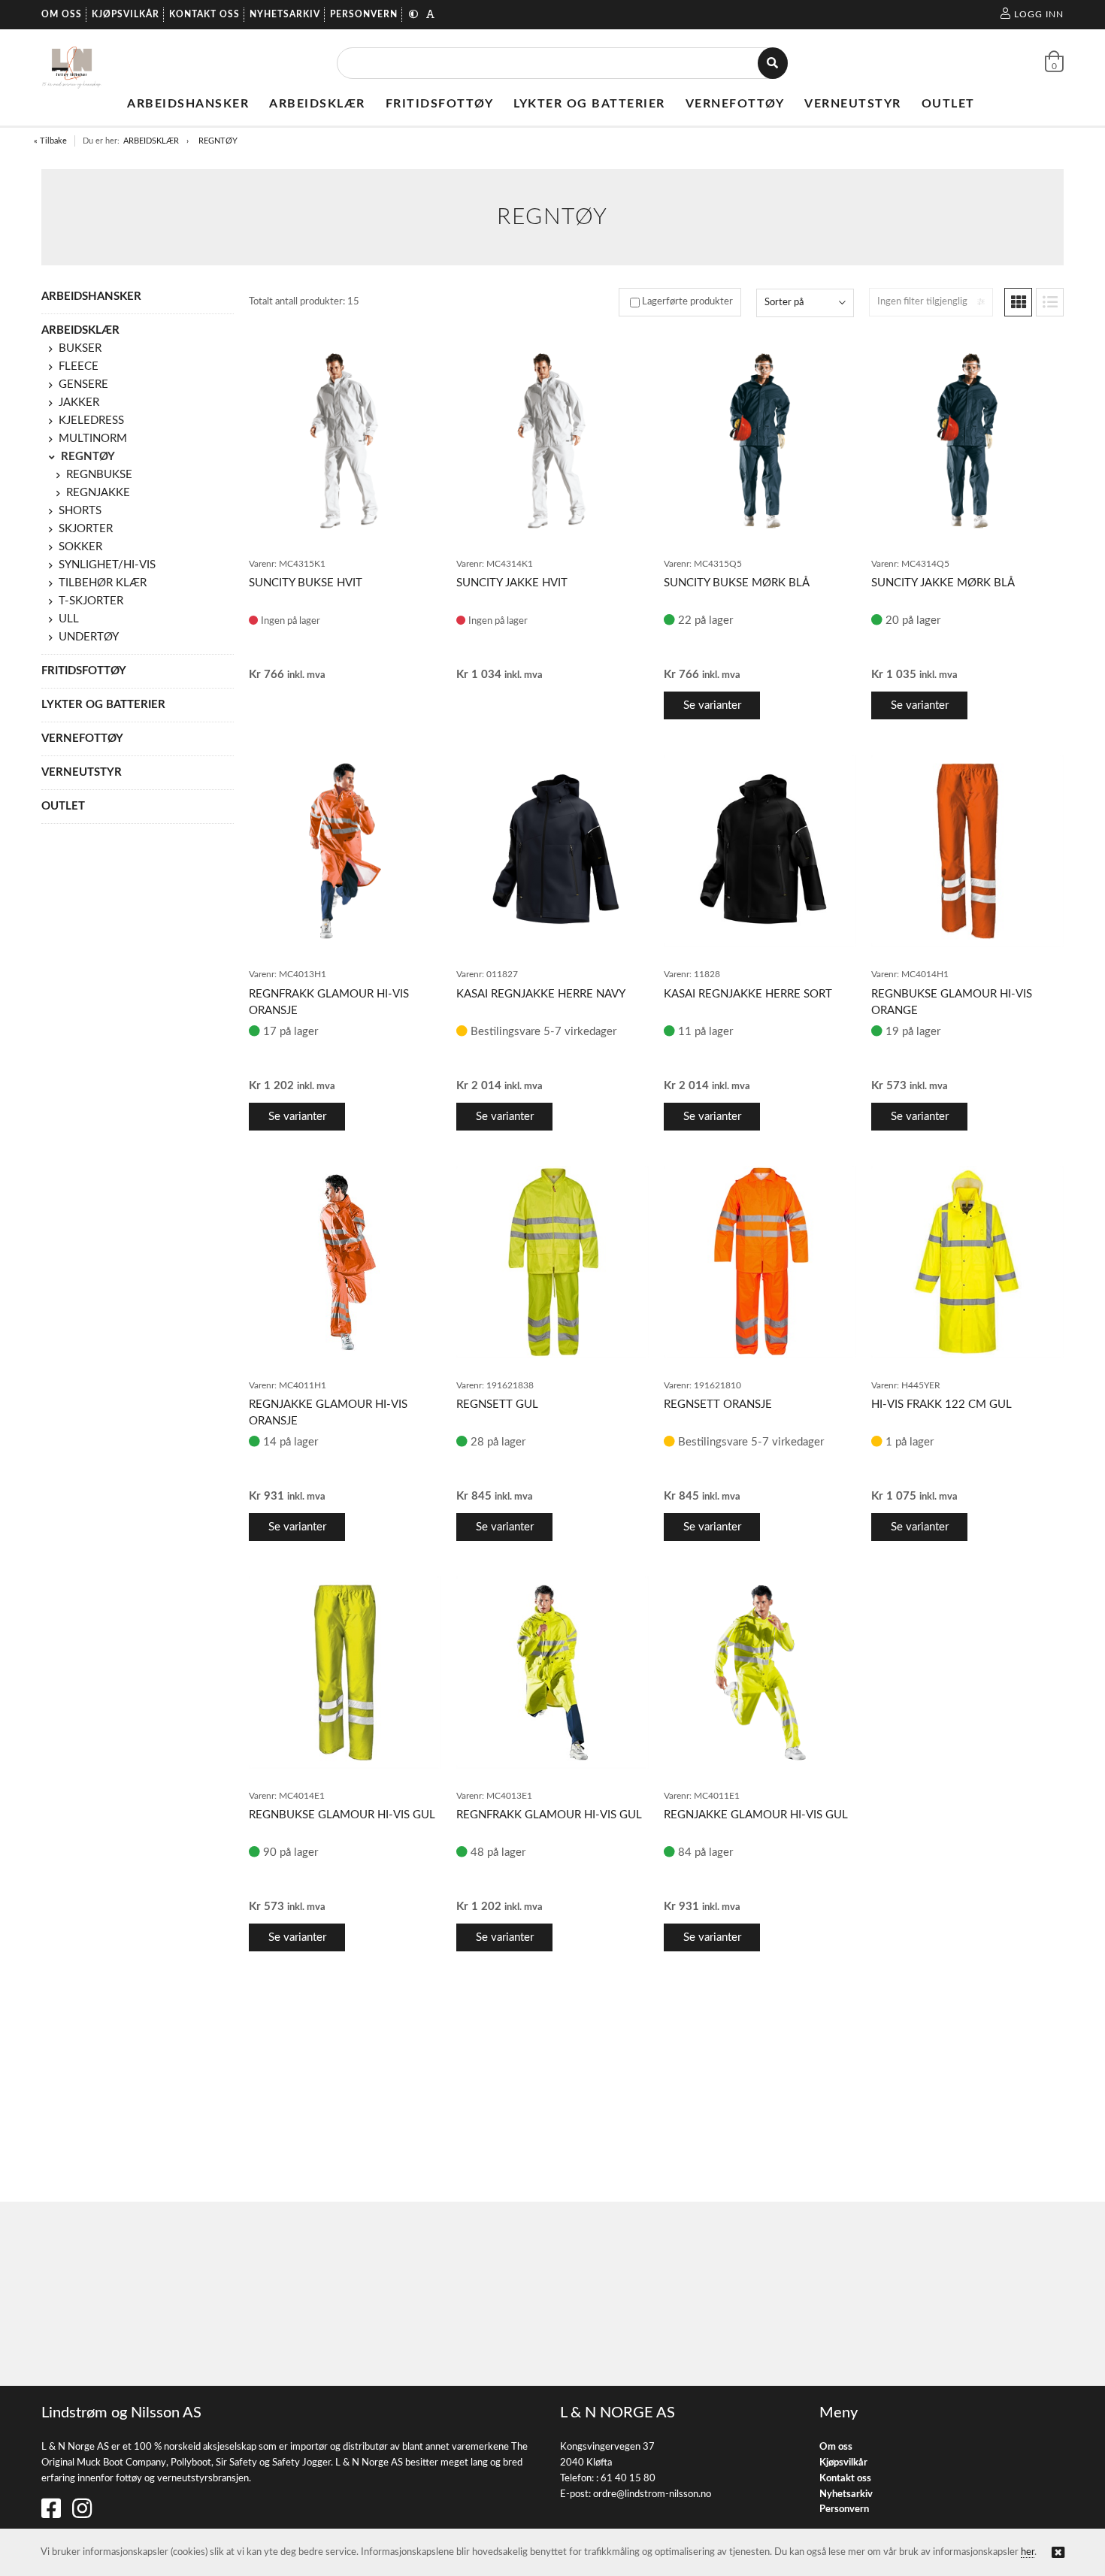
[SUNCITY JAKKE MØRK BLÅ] (967, 440)
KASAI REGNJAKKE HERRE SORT (748, 994)
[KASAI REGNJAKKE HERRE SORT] (760, 851)
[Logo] (72, 63)
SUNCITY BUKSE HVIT (306, 583)
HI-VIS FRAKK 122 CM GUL (942, 1405)
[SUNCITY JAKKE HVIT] (552, 440)
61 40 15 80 (628, 2479)
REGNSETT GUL (497, 1405)
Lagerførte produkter (687, 302)
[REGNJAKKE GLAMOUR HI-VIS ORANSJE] (345, 1262)
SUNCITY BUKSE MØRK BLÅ (737, 583)
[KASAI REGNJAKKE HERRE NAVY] (552, 851)
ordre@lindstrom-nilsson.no (652, 2494)
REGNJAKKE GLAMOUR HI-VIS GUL (756, 1815)
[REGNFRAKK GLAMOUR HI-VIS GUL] (552, 1672)
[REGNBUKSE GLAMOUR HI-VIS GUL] (345, 1672)
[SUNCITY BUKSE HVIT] (345, 440)
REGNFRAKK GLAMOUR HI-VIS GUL (549, 1815)
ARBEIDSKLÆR (151, 141)
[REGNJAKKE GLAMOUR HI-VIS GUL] (760, 1672)
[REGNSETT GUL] (552, 1262)
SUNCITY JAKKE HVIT (512, 583)
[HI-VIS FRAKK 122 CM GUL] (967, 1262)
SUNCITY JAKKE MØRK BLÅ (943, 583)
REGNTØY (218, 141)
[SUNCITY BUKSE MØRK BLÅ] (760, 440)
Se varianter (712, 705)
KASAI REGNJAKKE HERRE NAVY (541, 994)
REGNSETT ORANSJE (718, 1405)
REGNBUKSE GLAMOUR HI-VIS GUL (342, 1815)
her (1028, 2552)
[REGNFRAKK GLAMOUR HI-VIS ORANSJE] (345, 851)
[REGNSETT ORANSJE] (760, 1262)
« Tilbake (50, 141)
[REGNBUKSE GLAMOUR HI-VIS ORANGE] (967, 851)
